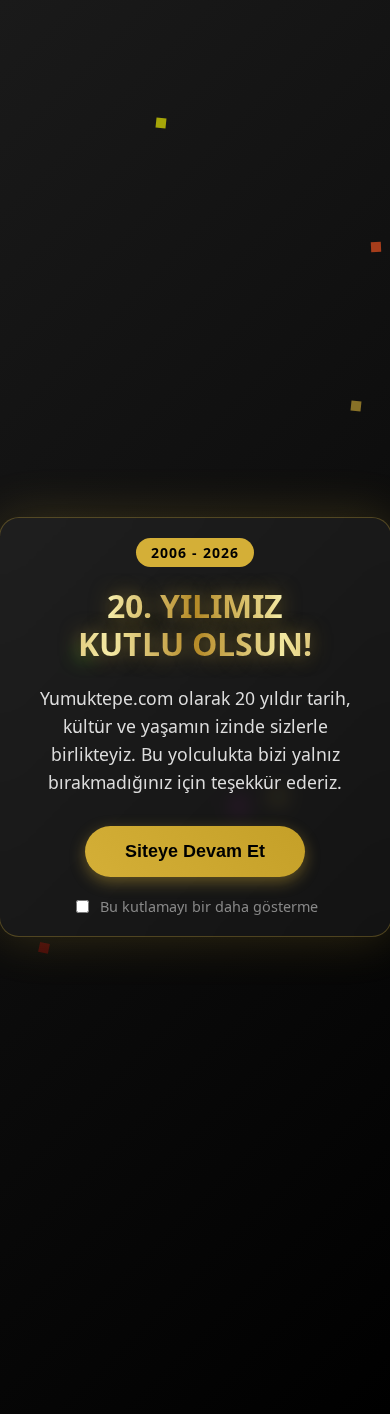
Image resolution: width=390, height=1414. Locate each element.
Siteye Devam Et (195, 851)
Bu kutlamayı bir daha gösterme (209, 906)
